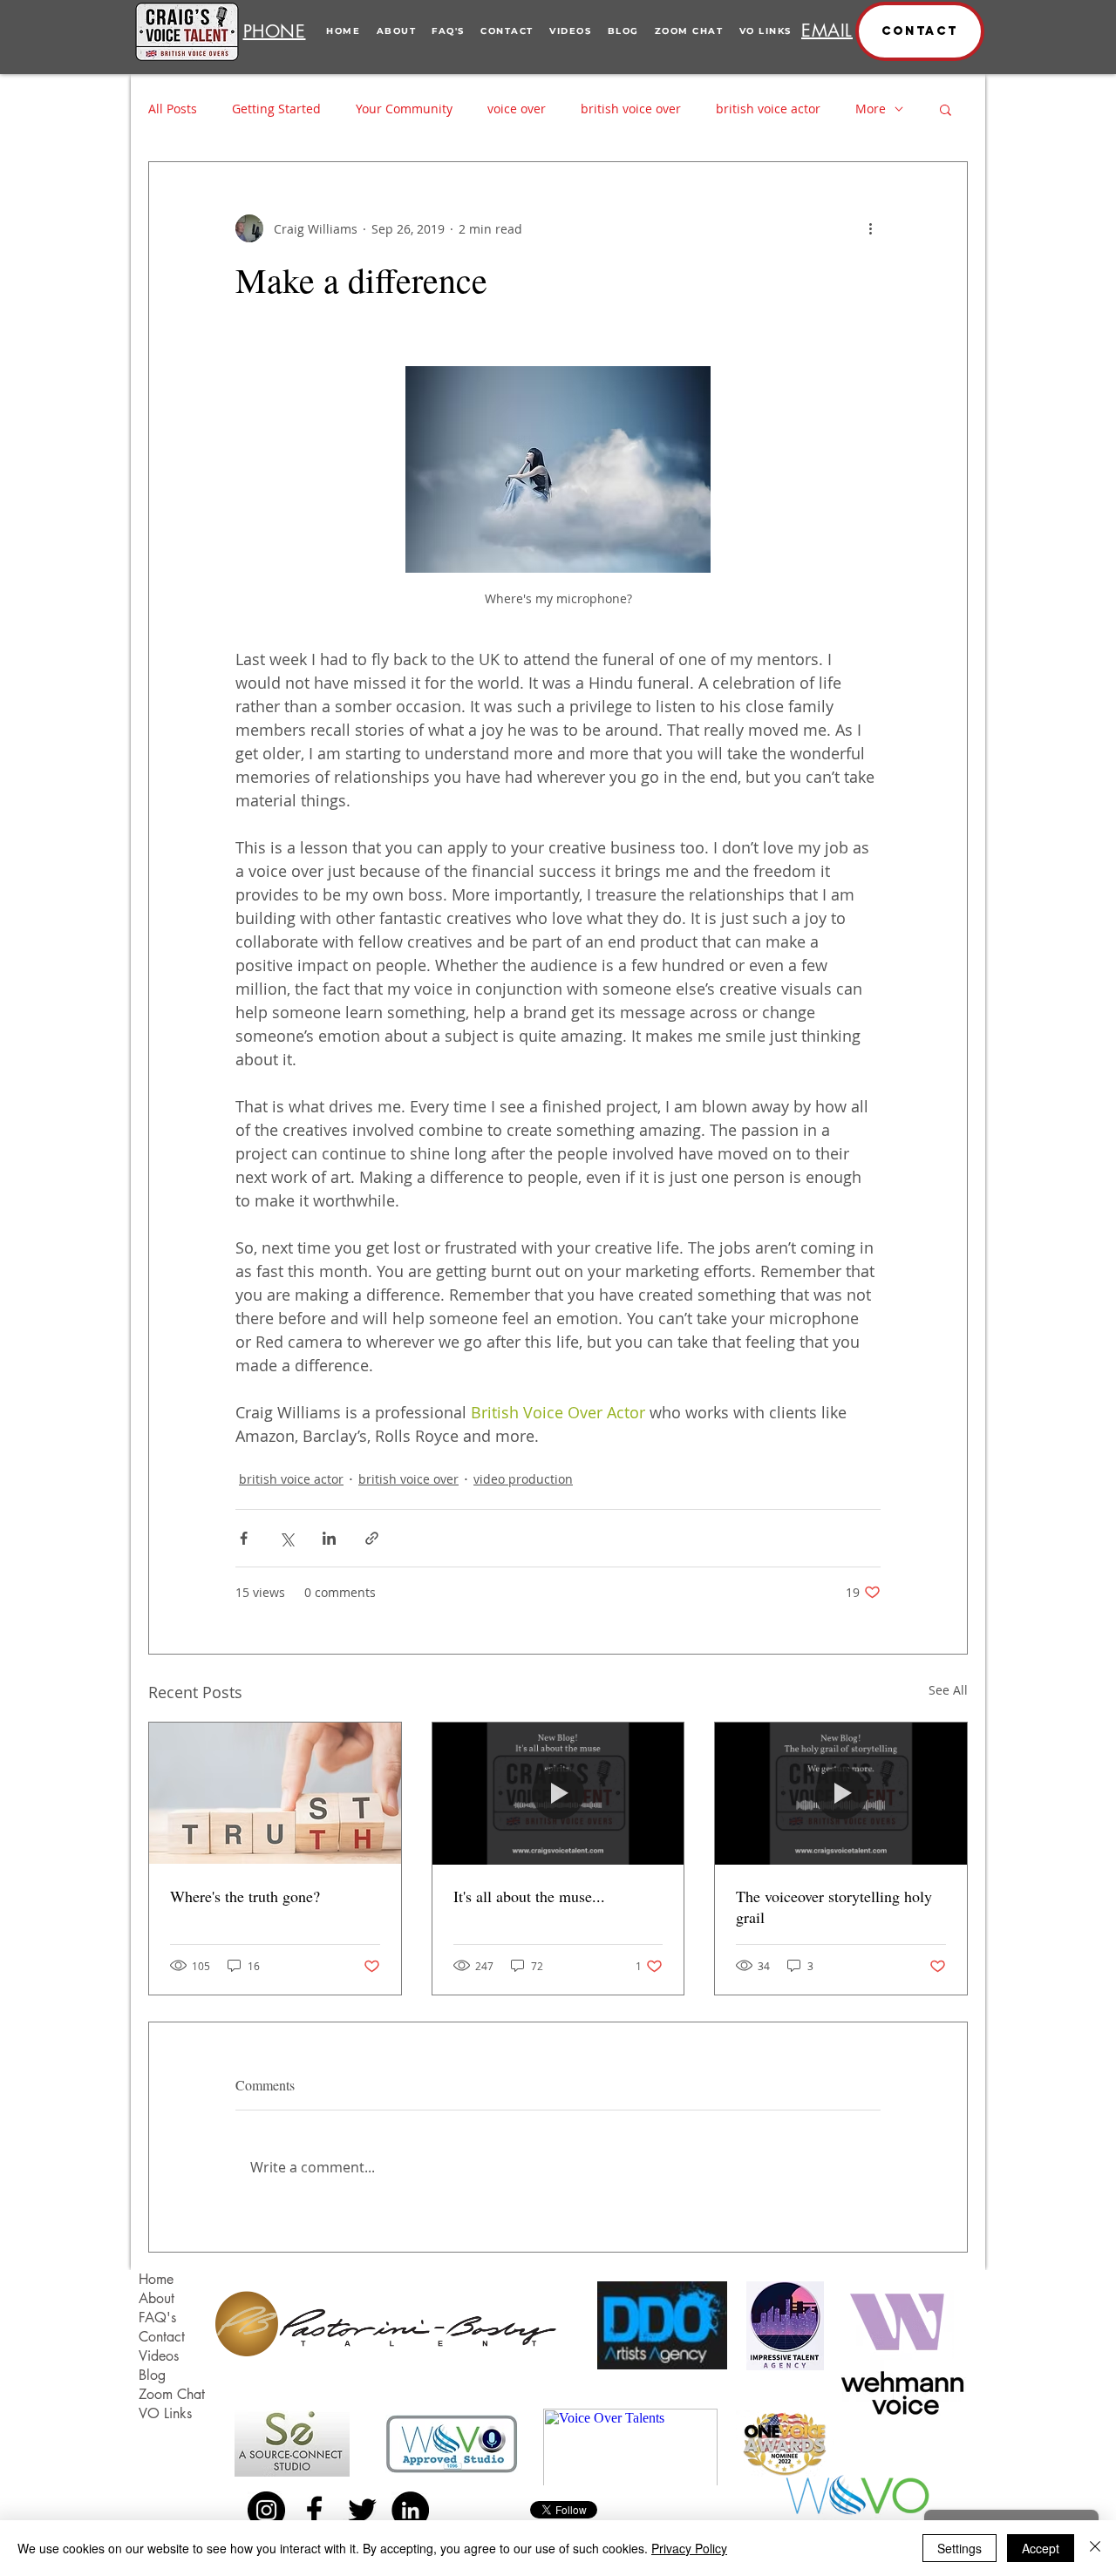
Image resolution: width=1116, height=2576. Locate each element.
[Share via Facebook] (244, 1538)
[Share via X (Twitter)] (286, 1538)
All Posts (173, 109)
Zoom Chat (172, 2394)
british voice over (631, 109)
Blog (152, 2375)
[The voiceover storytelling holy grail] (841, 1793)
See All (948, 1690)
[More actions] (870, 228)
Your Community (404, 109)
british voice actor (768, 109)
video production (523, 1479)
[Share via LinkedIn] (329, 1538)
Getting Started (276, 109)
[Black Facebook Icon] (314, 2510)
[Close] (1095, 2548)
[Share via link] (372, 1538)
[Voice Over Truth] (275, 1793)
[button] (920, 31)
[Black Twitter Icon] (362, 2510)
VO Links (165, 2413)
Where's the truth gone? (245, 1896)
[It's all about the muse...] (558, 1793)
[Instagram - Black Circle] (266, 2510)
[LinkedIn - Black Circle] (410, 2510)
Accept (1041, 2548)
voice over (517, 109)
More (871, 109)
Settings (959, 2548)
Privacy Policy (689, 2548)
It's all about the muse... (529, 1896)
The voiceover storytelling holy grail (834, 1907)
